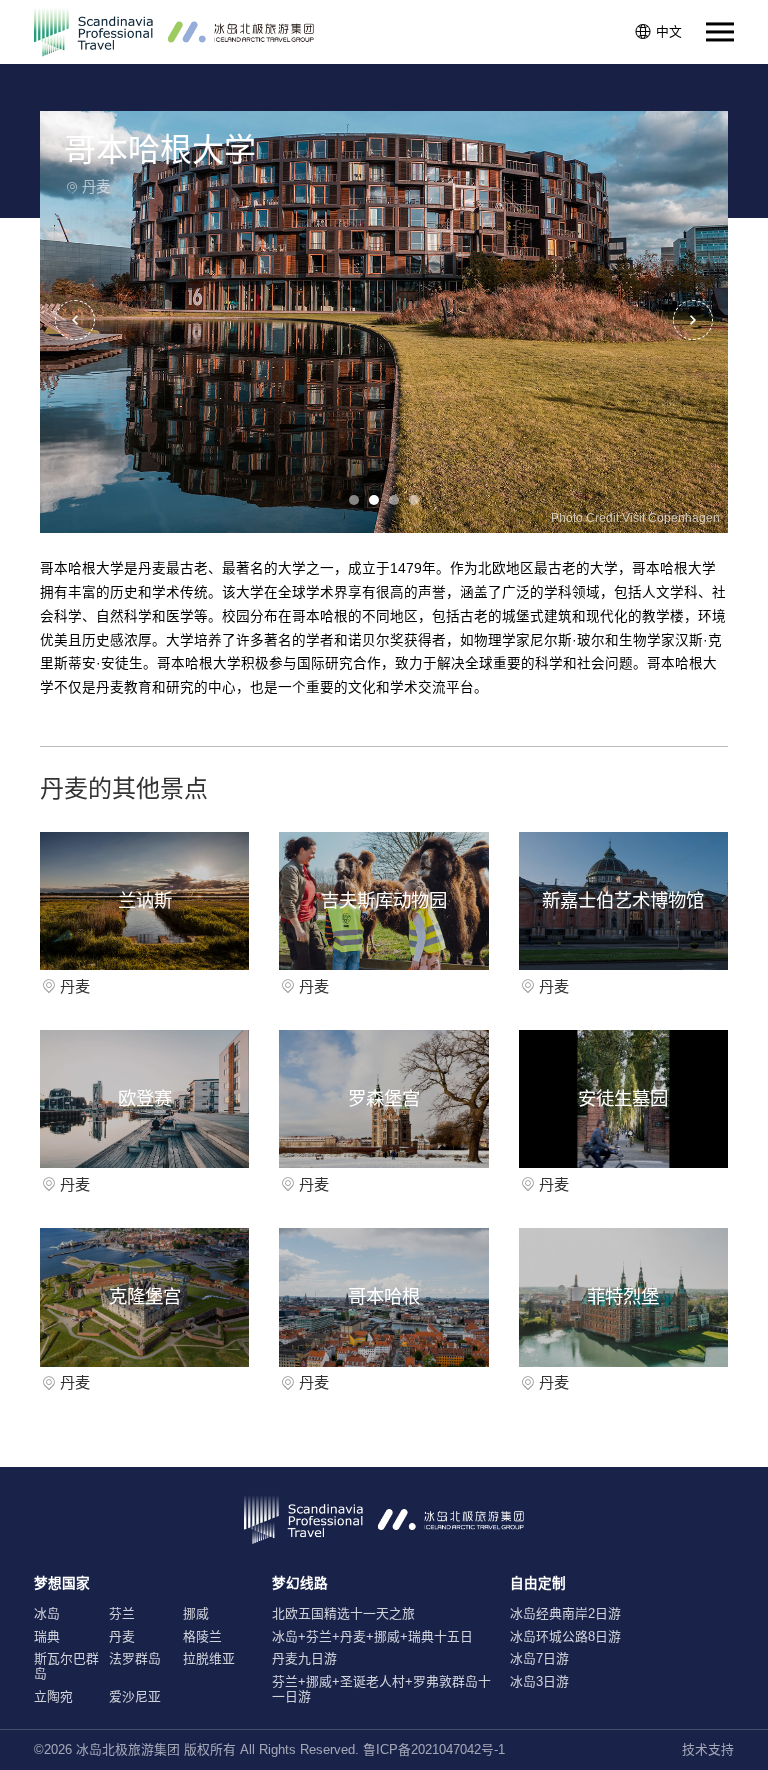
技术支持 (708, 1749)
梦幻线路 (300, 1583)
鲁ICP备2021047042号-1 (434, 1749)
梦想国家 (62, 1583)
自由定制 (538, 1583)
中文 (669, 31)
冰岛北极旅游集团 (128, 1749)
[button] (693, 320)
